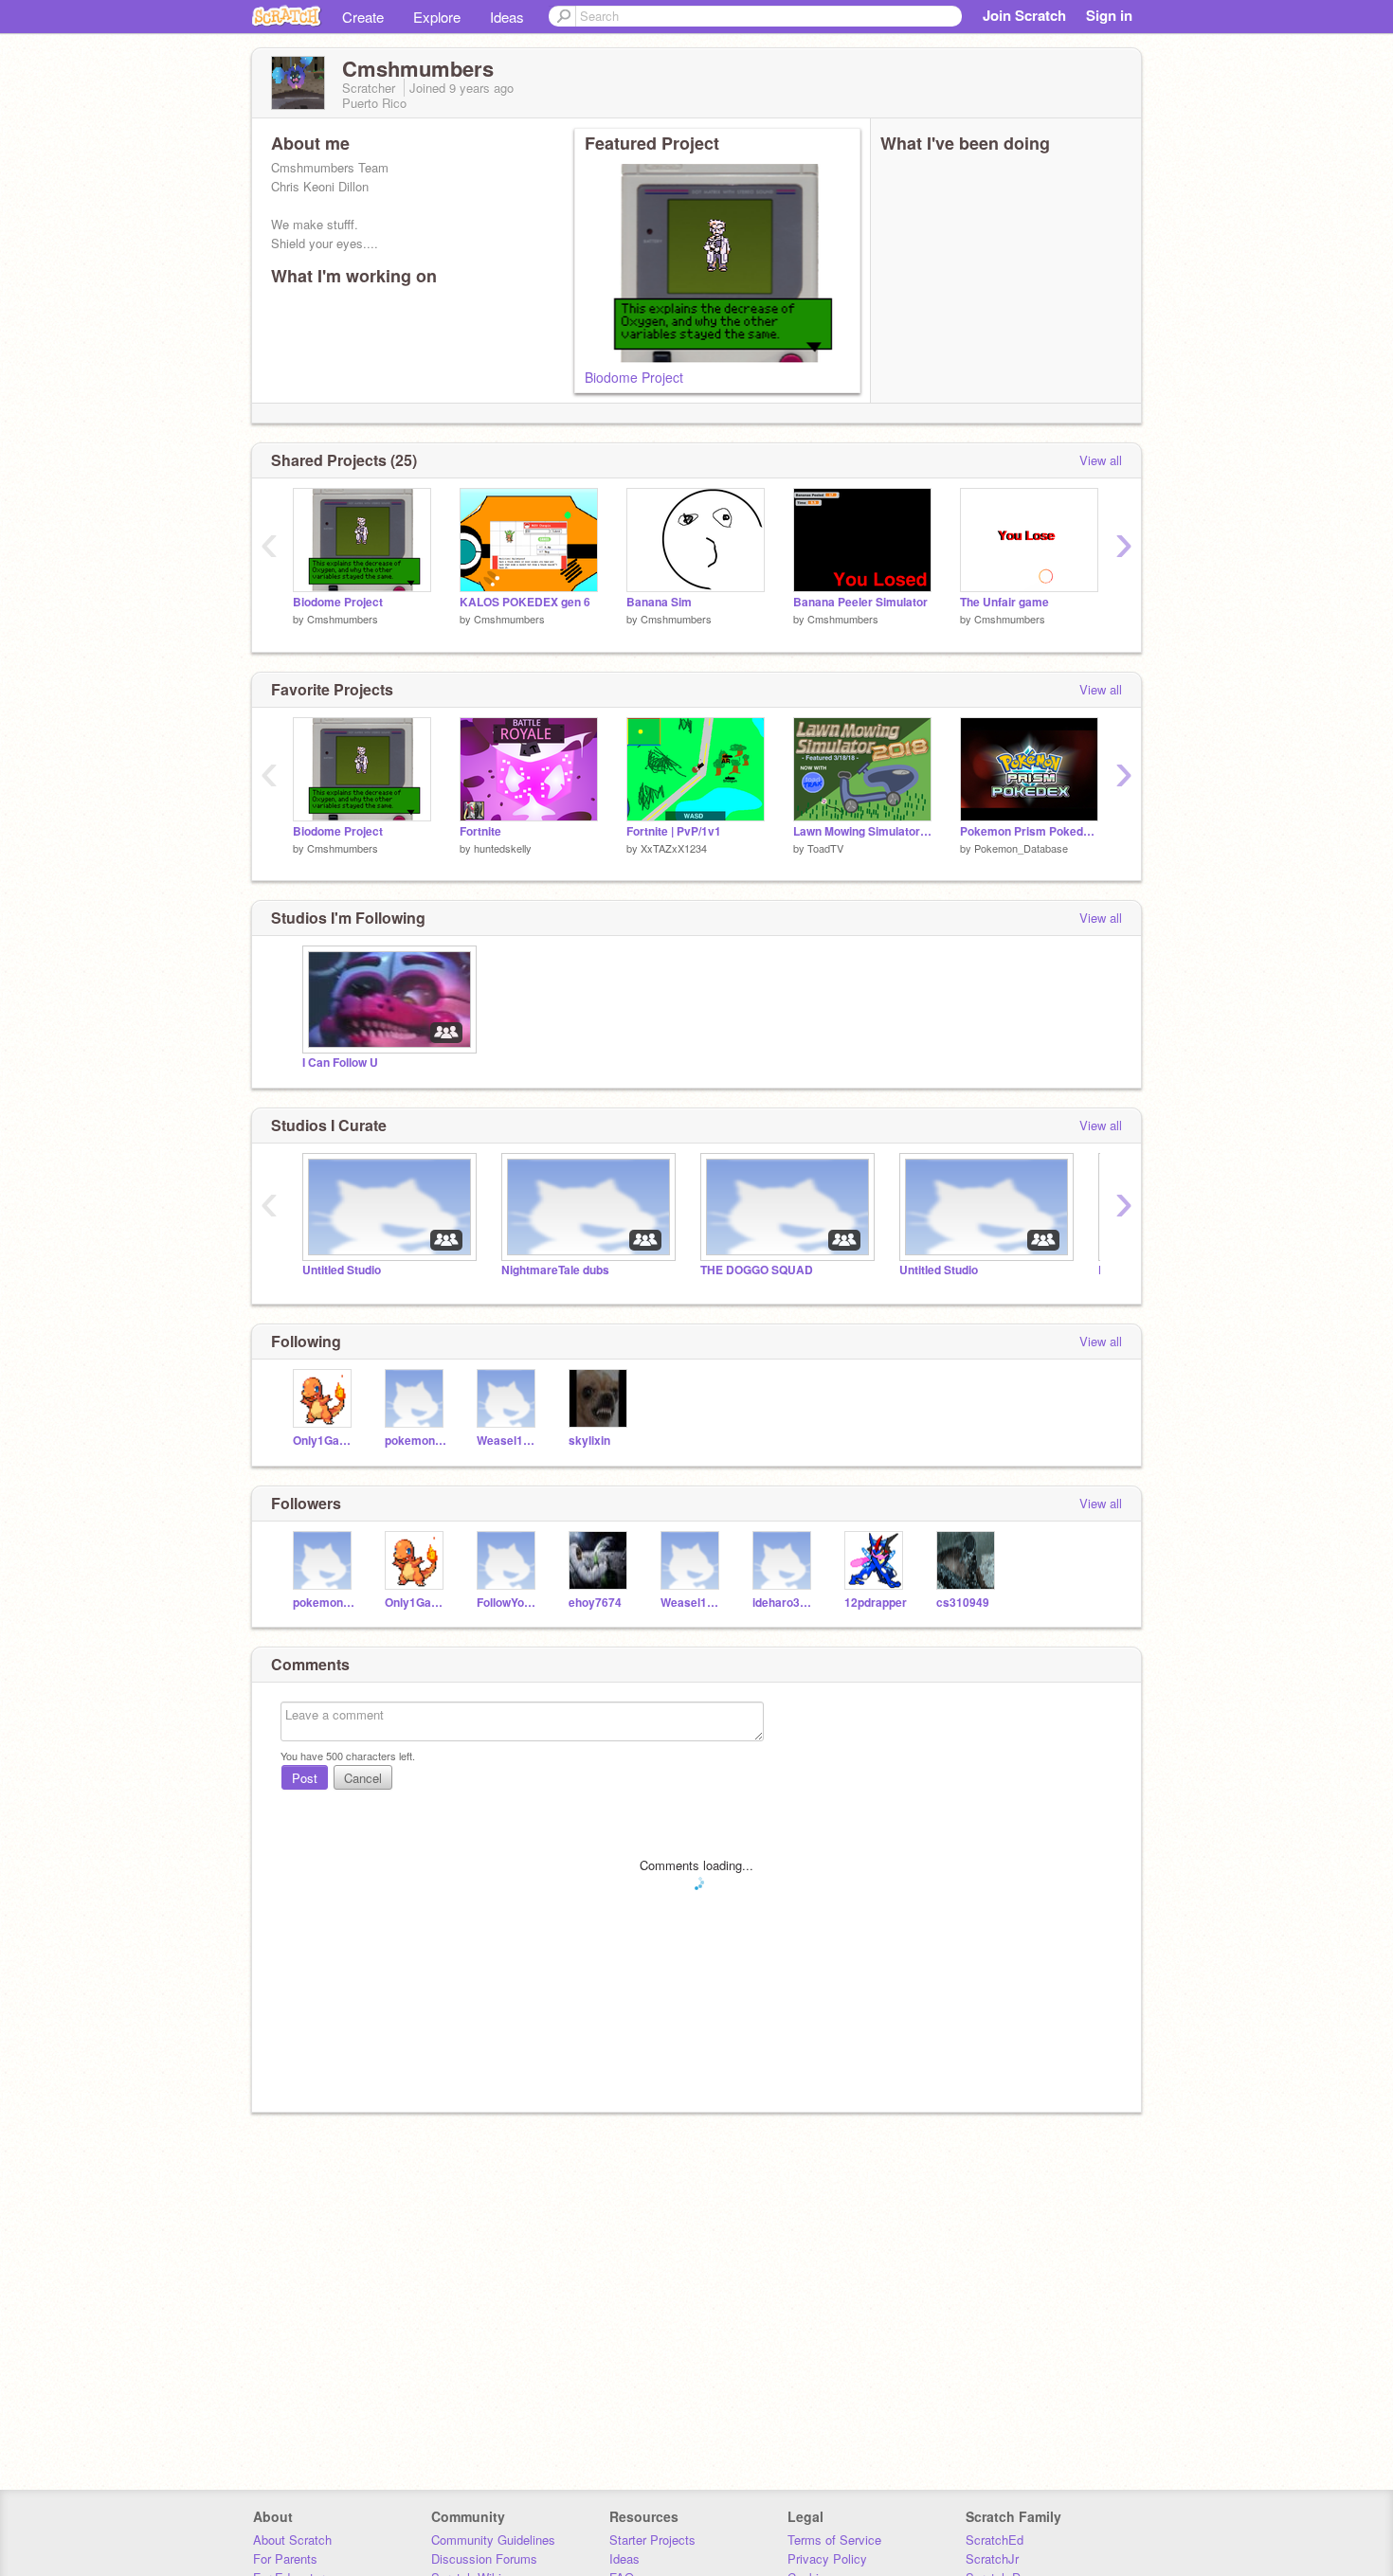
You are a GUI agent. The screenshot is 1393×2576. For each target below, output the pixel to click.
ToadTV (825, 848)
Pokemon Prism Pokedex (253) (1029, 831)
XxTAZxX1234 (674, 848)
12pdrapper (876, 1603)
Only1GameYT (325, 1441)
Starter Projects (652, 2540)
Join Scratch (1024, 15)
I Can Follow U (340, 1063)
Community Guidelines (493, 2540)
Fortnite (480, 831)
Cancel (363, 1778)
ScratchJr (992, 2558)
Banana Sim (659, 602)
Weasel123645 (508, 1441)
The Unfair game (1004, 602)
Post (305, 1778)
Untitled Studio (342, 1270)
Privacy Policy (827, 2558)
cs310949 (963, 1603)
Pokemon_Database (1021, 848)
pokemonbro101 (416, 1441)
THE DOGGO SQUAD (757, 1270)
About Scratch (292, 2540)
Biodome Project (634, 377)
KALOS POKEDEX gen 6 (525, 602)
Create (363, 17)
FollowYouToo (508, 1603)
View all (1101, 460)
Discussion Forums (484, 2558)
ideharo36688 (784, 1603)
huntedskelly (503, 848)
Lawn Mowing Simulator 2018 (862, 831)
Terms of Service (834, 2540)
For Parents (285, 2558)
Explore (437, 17)
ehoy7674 (595, 1603)
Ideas (507, 17)
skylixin (589, 1441)
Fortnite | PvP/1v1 (674, 831)
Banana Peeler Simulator (860, 602)
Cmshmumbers (343, 619)
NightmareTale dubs (555, 1270)
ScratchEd (995, 2540)
